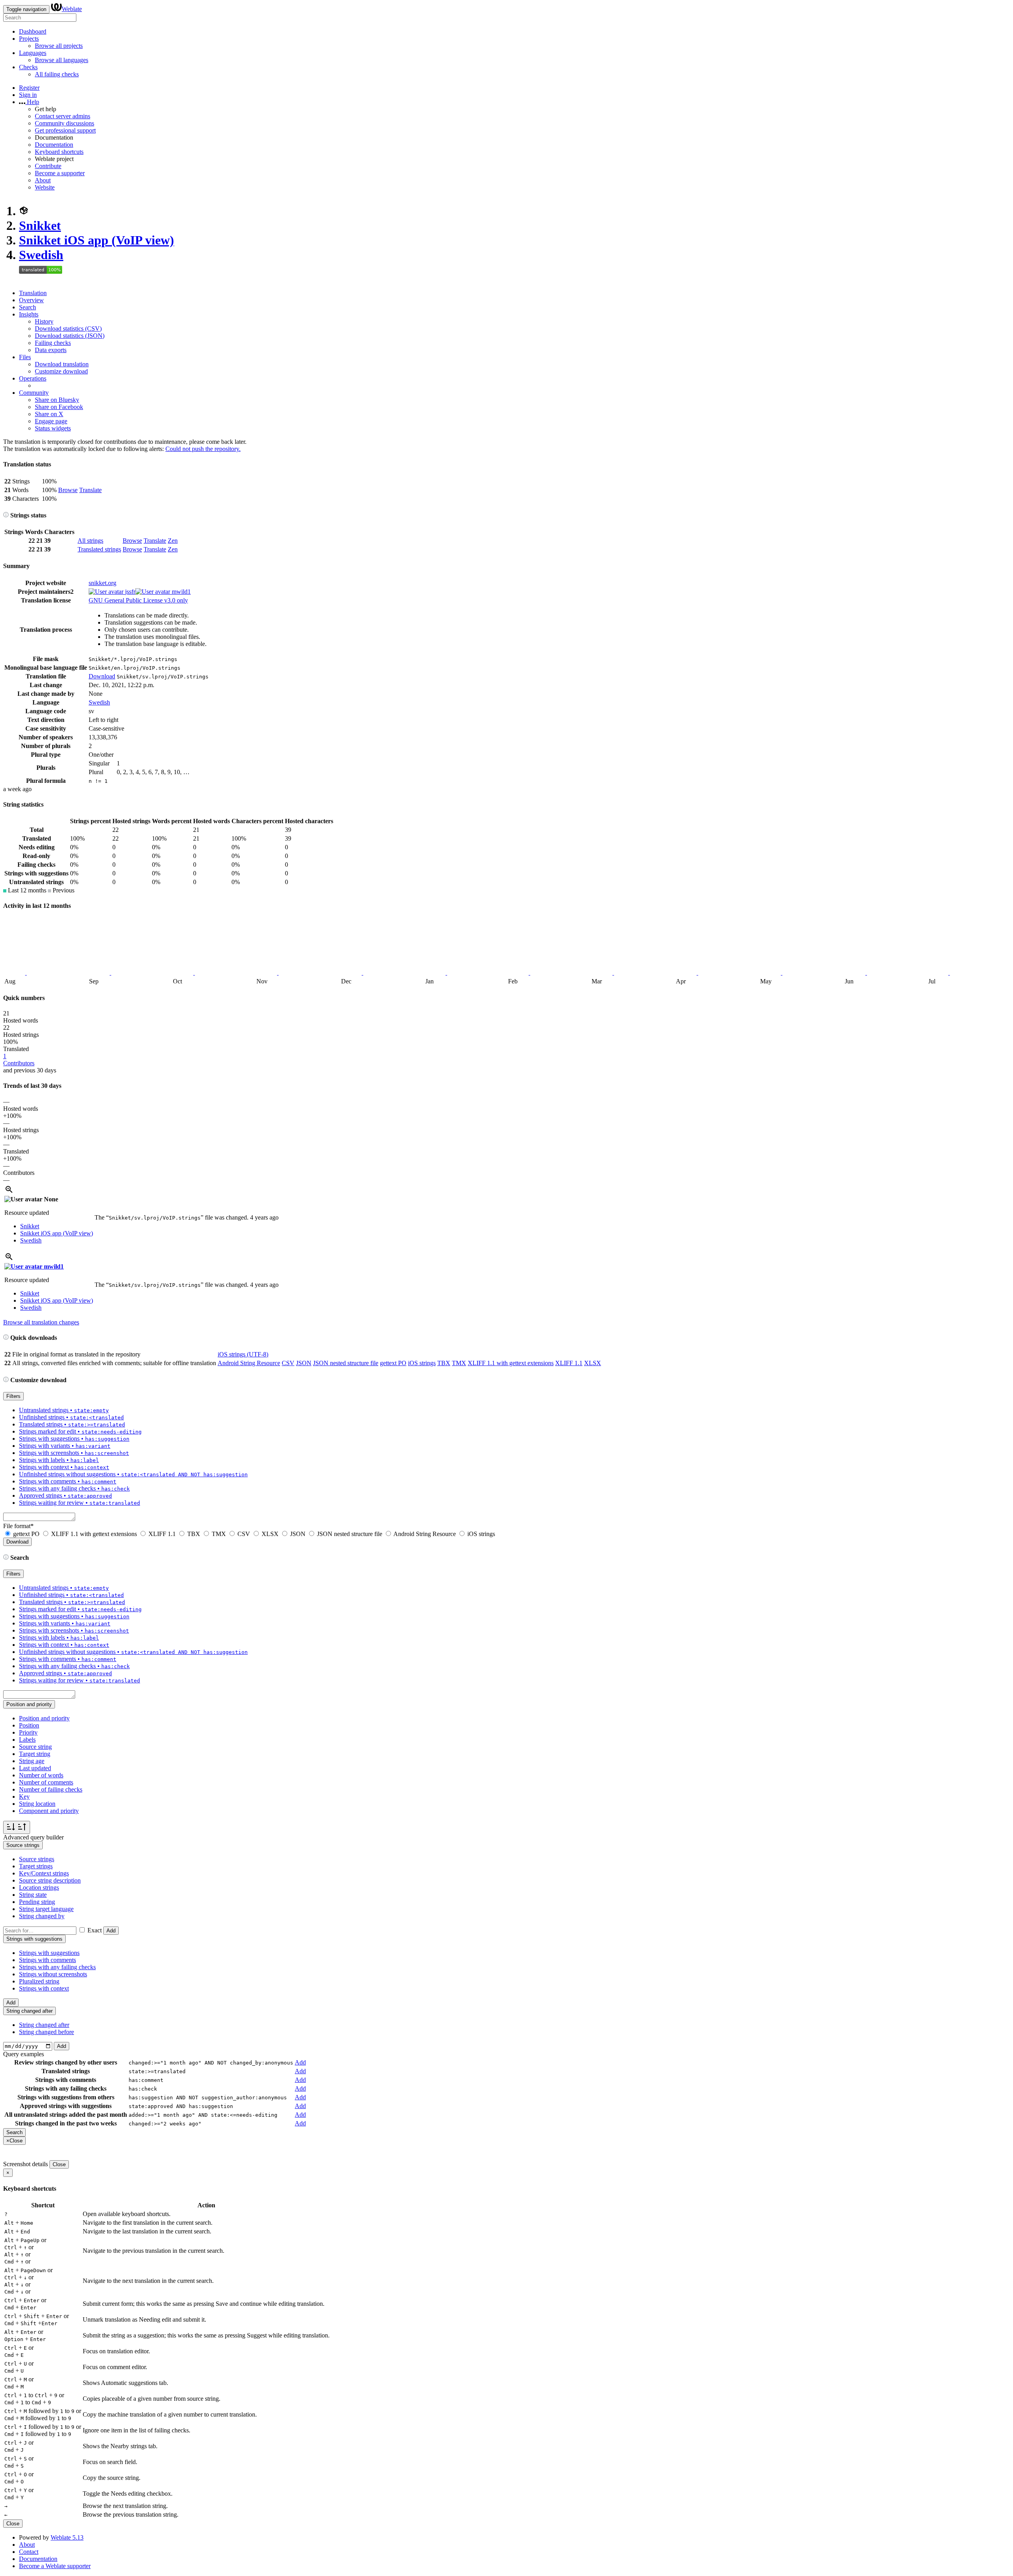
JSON (304, 1363)
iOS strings (422, 1363)
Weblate (72, 9)
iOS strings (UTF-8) (243, 1354)
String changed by (42, 1916)
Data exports (51, 350)
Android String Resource (249, 1363)
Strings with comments (47, 1960)
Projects (29, 39)
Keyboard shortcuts (59, 152)
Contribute (48, 166)
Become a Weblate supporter (55, 2566)
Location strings (39, 1887)
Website (45, 187)
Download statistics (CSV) (68, 329)
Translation (33, 293)
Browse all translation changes (41, 1322)
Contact (29, 2552)
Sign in (28, 95)
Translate (90, 490)
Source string (35, 1747)
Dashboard (33, 31)
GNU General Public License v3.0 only (138, 600)
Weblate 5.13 (67, 2537)
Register (29, 88)
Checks (28, 67)
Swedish (41, 255)
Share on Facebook (59, 407)
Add (111, 1931)
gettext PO (393, 1363)
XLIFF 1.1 (569, 1363)
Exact (95, 1930)
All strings (90, 541)
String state (33, 1895)
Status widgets (53, 428)
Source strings (37, 1859)
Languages (33, 53)
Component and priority (49, 1811)
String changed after (44, 2025)
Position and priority (44, 1718)
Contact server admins (63, 116)
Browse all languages (62, 60)
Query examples (24, 2054)
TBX (444, 1363)
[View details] (9, 1192)
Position (29, 1725)
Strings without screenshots (53, 1974)
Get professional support (65, 130)
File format (18, 1526)
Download (102, 676)
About (43, 180)
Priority (28, 1732)
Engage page (51, 421)
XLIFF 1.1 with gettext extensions (511, 1363)
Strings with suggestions (49, 1953)
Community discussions (64, 123)
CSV (288, 1363)
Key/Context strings (44, 1873)
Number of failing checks (51, 1789)
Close (59, 2164)
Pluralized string (39, 1981)
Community (34, 393)
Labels (27, 1740)
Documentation (54, 145)
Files (25, 357)
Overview (31, 300)
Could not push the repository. (203, 449)
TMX (459, 1363)
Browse (68, 490)
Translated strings (99, 549)
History (44, 321)
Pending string (37, 1902)
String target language (46, 1909)
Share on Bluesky (57, 400)
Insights (29, 314)
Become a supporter (60, 173)
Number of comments (46, 1782)
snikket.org (102, 583)
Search (28, 307)
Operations (33, 378)
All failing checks (57, 74)
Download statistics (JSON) (70, 336)
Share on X (49, 414)
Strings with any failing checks (57, 1967)
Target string (35, 1754)
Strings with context (44, 1988)
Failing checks (53, 343)
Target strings (36, 1866)
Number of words (41, 1775)
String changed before (46, 2032)
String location (37, 1804)
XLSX (593, 1363)
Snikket (40, 225)
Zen (173, 541)
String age (32, 1761)
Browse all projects (59, 46)
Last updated (35, 1768)
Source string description (50, 1880)
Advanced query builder (33, 1837)
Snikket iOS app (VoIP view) (97, 240)
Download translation (62, 364)
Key (24, 1797)
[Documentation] (6, 515)
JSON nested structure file (346, 1363)
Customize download (61, 371)
